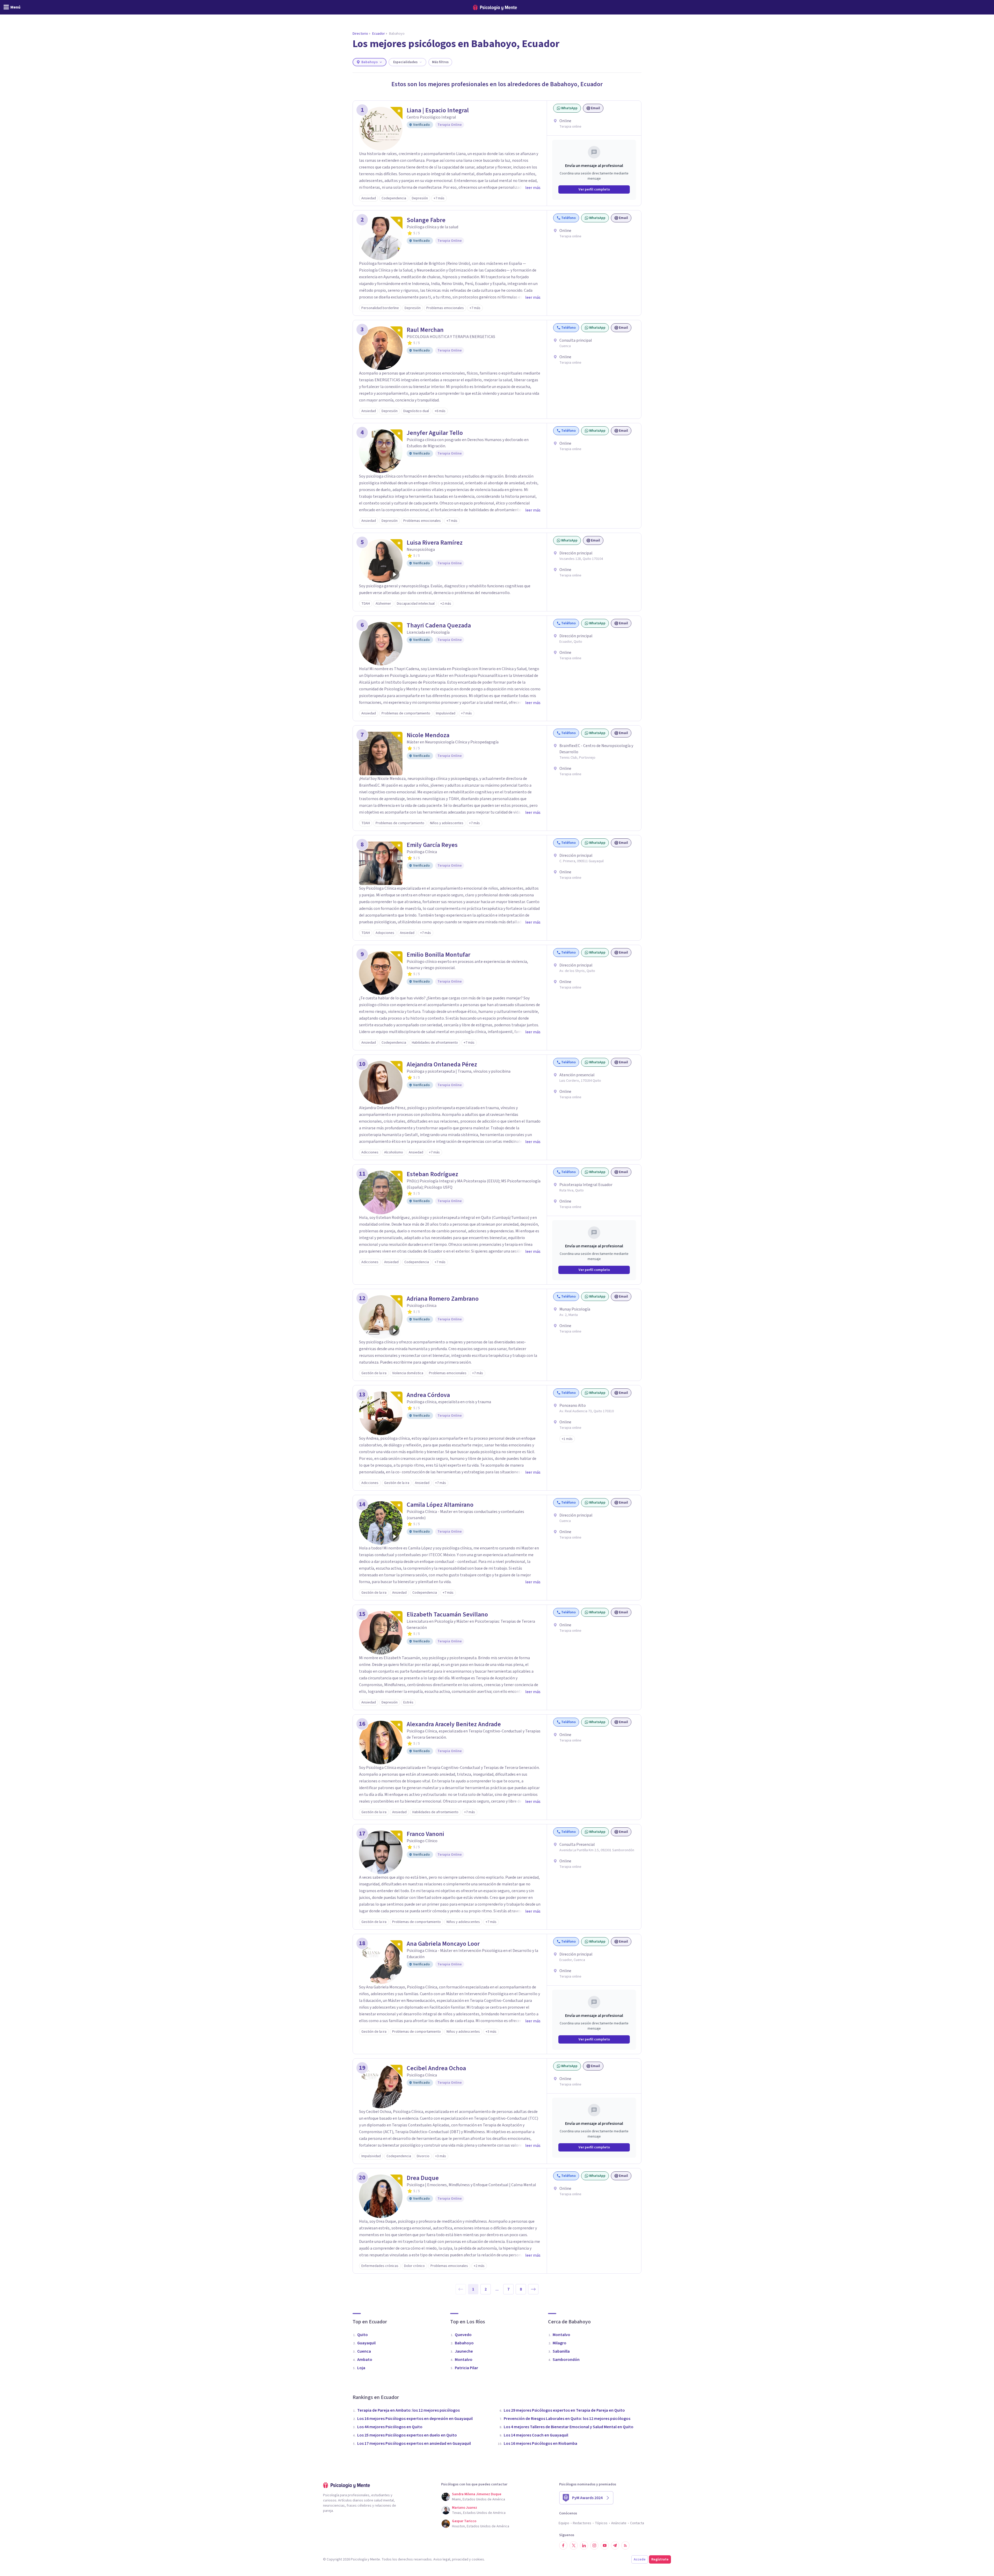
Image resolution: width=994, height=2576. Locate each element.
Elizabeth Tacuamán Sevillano (447, 1615)
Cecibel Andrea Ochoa (436, 2068)
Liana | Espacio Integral (438, 111)
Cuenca (364, 2351)
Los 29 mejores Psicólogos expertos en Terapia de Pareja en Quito (564, 2410)
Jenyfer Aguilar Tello (435, 433)
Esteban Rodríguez (432, 1174)
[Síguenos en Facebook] (563, 2545)
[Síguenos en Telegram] (615, 2545)
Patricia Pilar (466, 2368)
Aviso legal (442, 2559)
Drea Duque (423, 2178)
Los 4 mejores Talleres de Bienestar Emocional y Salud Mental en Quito (569, 2427)
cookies (478, 2559)
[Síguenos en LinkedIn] (584, 2545)
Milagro (560, 2343)
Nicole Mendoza (428, 735)
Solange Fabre (426, 220)
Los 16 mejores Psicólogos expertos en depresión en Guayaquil (415, 2419)
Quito (363, 2335)
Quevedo (463, 2335)
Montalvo (464, 2360)
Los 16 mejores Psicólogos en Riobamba (540, 2443)
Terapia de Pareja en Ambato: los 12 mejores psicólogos (408, 2410)
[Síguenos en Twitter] (574, 2545)
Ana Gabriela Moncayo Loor (443, 1944)
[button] (567, 1439)
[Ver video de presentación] (394, 574)
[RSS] (625, 2545)
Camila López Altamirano (440, 1505)
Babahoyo (464, 2343)
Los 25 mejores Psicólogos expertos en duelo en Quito (407, 2435)
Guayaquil (366, 2343)
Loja (361, 2368)
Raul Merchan (425, 330)
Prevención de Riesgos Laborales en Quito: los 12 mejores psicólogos (567, 2419)
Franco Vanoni (425, 1834)
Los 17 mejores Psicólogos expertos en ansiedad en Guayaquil (414, 2443)
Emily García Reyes (432, 845)
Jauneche (464, 2351)
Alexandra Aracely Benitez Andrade (454, 1724)
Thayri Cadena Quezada (439, 626)
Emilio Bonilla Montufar (438, 955)
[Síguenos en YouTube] (605, 2545)
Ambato (365, 2360)
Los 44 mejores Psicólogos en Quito (390, 2427)
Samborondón (566, 2360)
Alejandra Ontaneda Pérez (442, 1065)
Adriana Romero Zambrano (443, 1299)
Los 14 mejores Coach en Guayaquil (536, 2435)
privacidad (460, 2559)
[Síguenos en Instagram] (594, 2545)
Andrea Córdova (428, 1395)
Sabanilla (561, 2351)
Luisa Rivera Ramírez (435, 543)
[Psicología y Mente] (495, 7)
